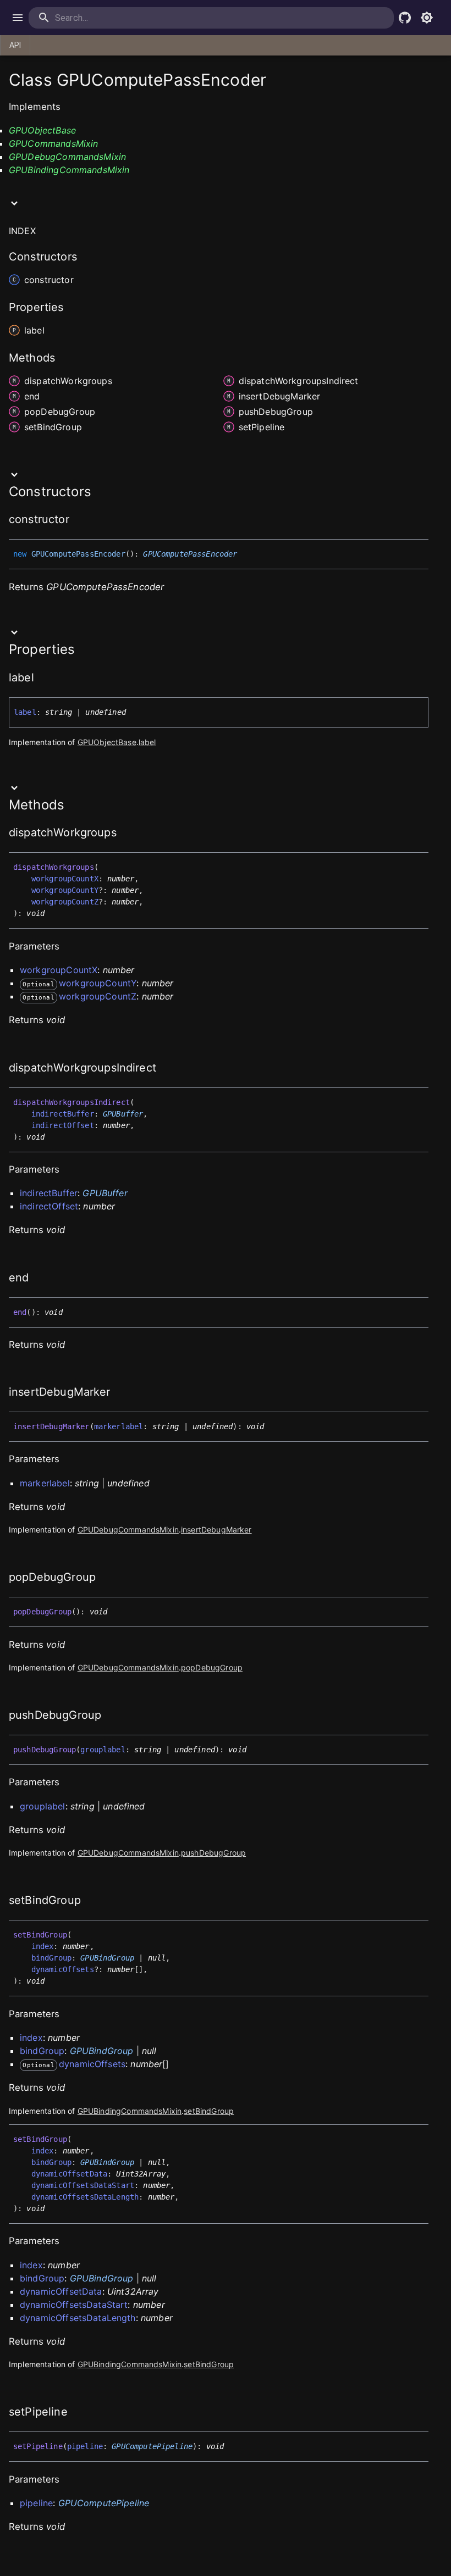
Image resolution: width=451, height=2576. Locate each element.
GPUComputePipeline (152, 2446)
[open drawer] (18, 18)
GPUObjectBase (42, 130)
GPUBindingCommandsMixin (69, 170)
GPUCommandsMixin (53, 143)
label (147, 742)
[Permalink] (76, 520)
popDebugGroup (212, 1667)
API (15, 45)
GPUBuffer (123, 1114)
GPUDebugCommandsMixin (67, 157)
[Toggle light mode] (427, 18)
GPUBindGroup (107, 1958)
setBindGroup (209, 2111)
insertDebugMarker (216, 1529)
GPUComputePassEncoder (190, 554)
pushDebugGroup (213, 1853)
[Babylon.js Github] (405, 18)
